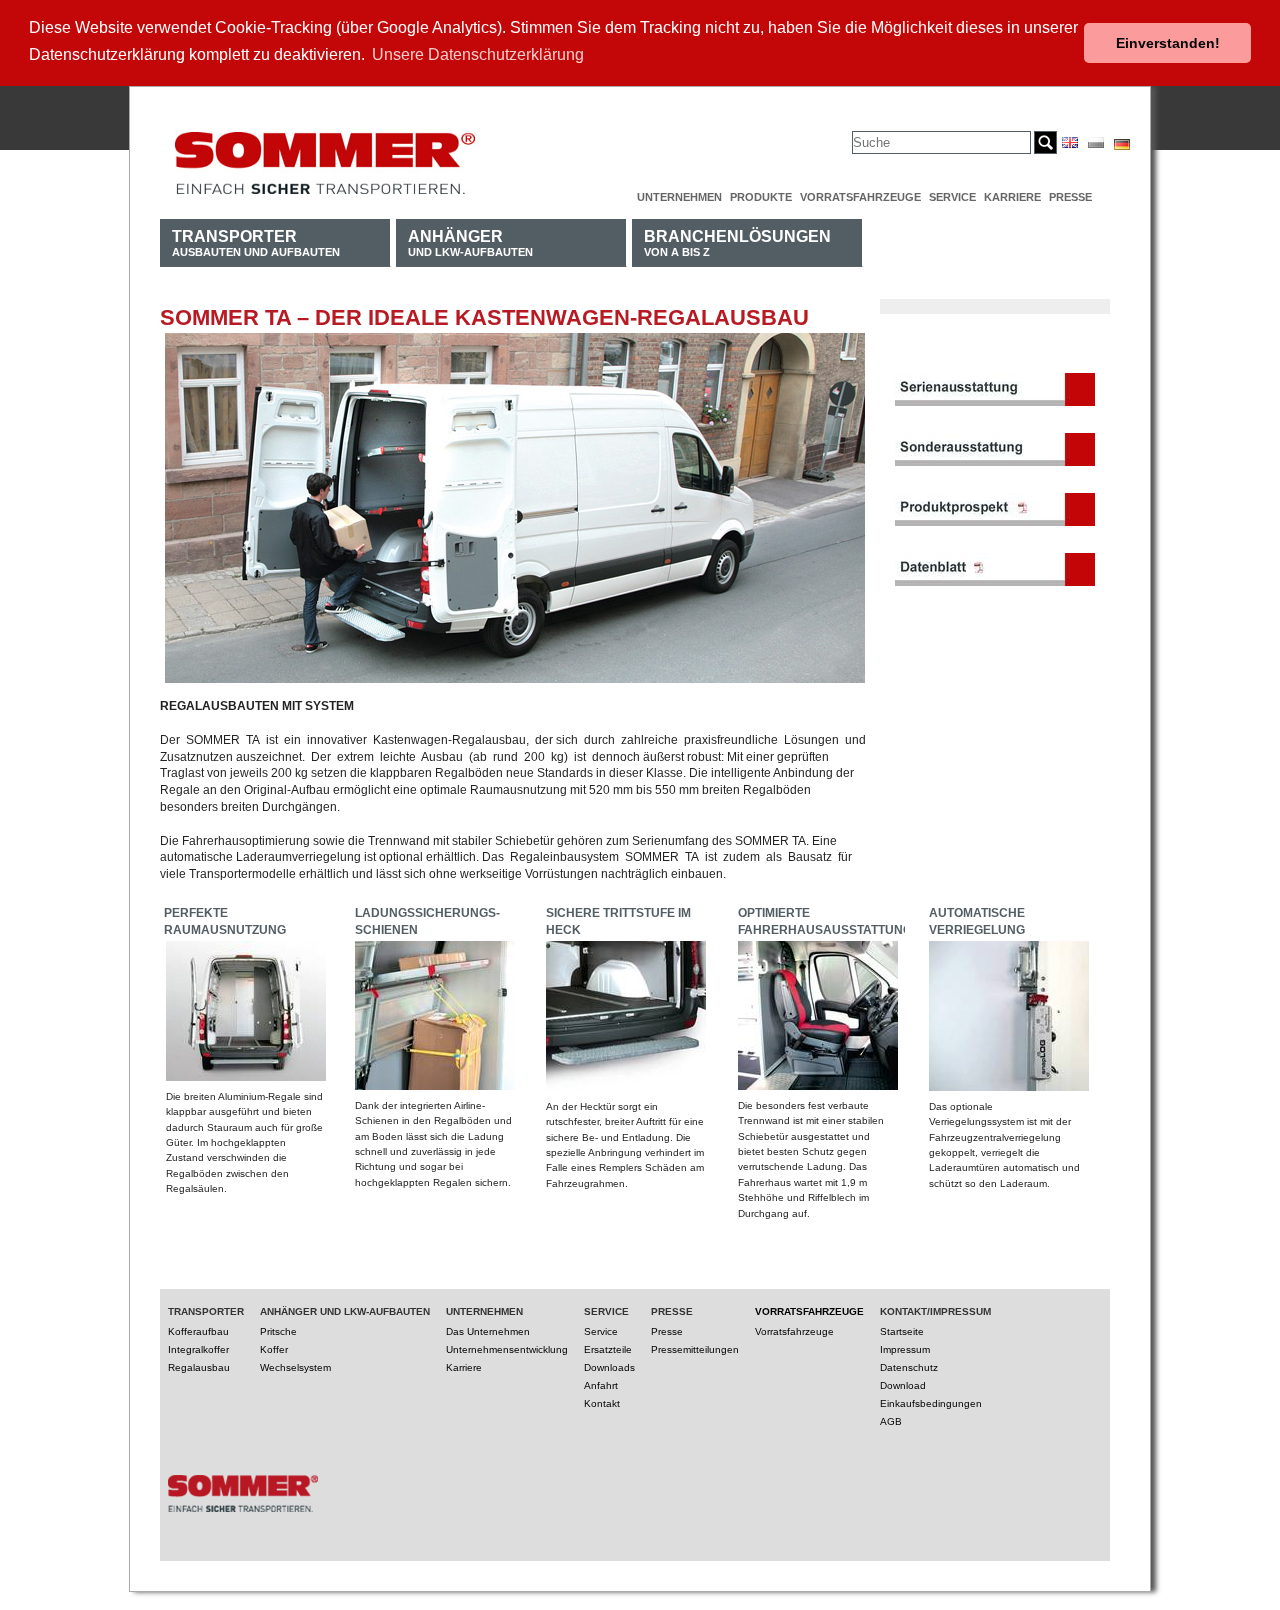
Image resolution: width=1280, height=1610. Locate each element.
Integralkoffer (198, 1349)
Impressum (905, 1349)
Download (903, 1385)
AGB (891, 1421)
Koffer (274, 1349)
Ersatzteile (608, 1349)
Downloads (609, 1367)
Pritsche (278, 1331)
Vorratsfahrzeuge (860, 197)
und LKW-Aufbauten (470, 242)
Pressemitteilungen (695, 1349)
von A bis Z (737, 242)
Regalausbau (199, 1367)
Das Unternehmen (488, 1331)
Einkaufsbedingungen (931, 1403)
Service (952, 197)
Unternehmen (679, 197)
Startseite (902, 1331)
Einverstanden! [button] (1168, 43)
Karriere (1012, 197)
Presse (1070, 197)
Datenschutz (909, 1367)
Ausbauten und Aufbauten (256, 242)
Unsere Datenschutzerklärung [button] (478, 54)
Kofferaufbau (198, 1331)
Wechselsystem (295, 1367)
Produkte (761, 197)
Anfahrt (601, 1385)
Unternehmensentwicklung (507, 1349)
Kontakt (602, 1403)
